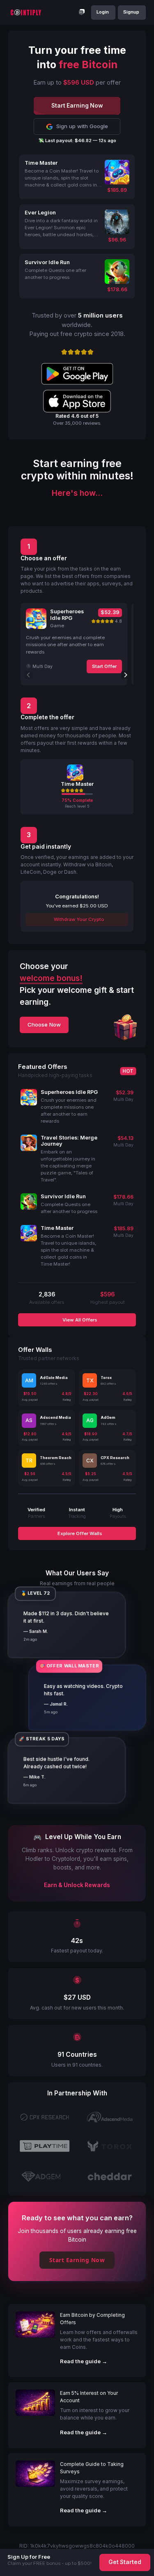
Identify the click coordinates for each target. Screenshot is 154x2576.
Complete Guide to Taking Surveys (92, 2468)
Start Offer (104, 666)
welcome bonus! (51, 978)
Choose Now (44, 1024)
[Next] (125, 675)
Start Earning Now (77, 2260)
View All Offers (79, 1320)
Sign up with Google (82, 126)
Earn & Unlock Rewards (77, 1885)
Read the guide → (84, 2361)
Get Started (125, 2562)
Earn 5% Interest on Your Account (89, 2397)
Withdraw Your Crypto (78, 919)
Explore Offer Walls (79, 1533)
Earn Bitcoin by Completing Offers (92, 2319)
